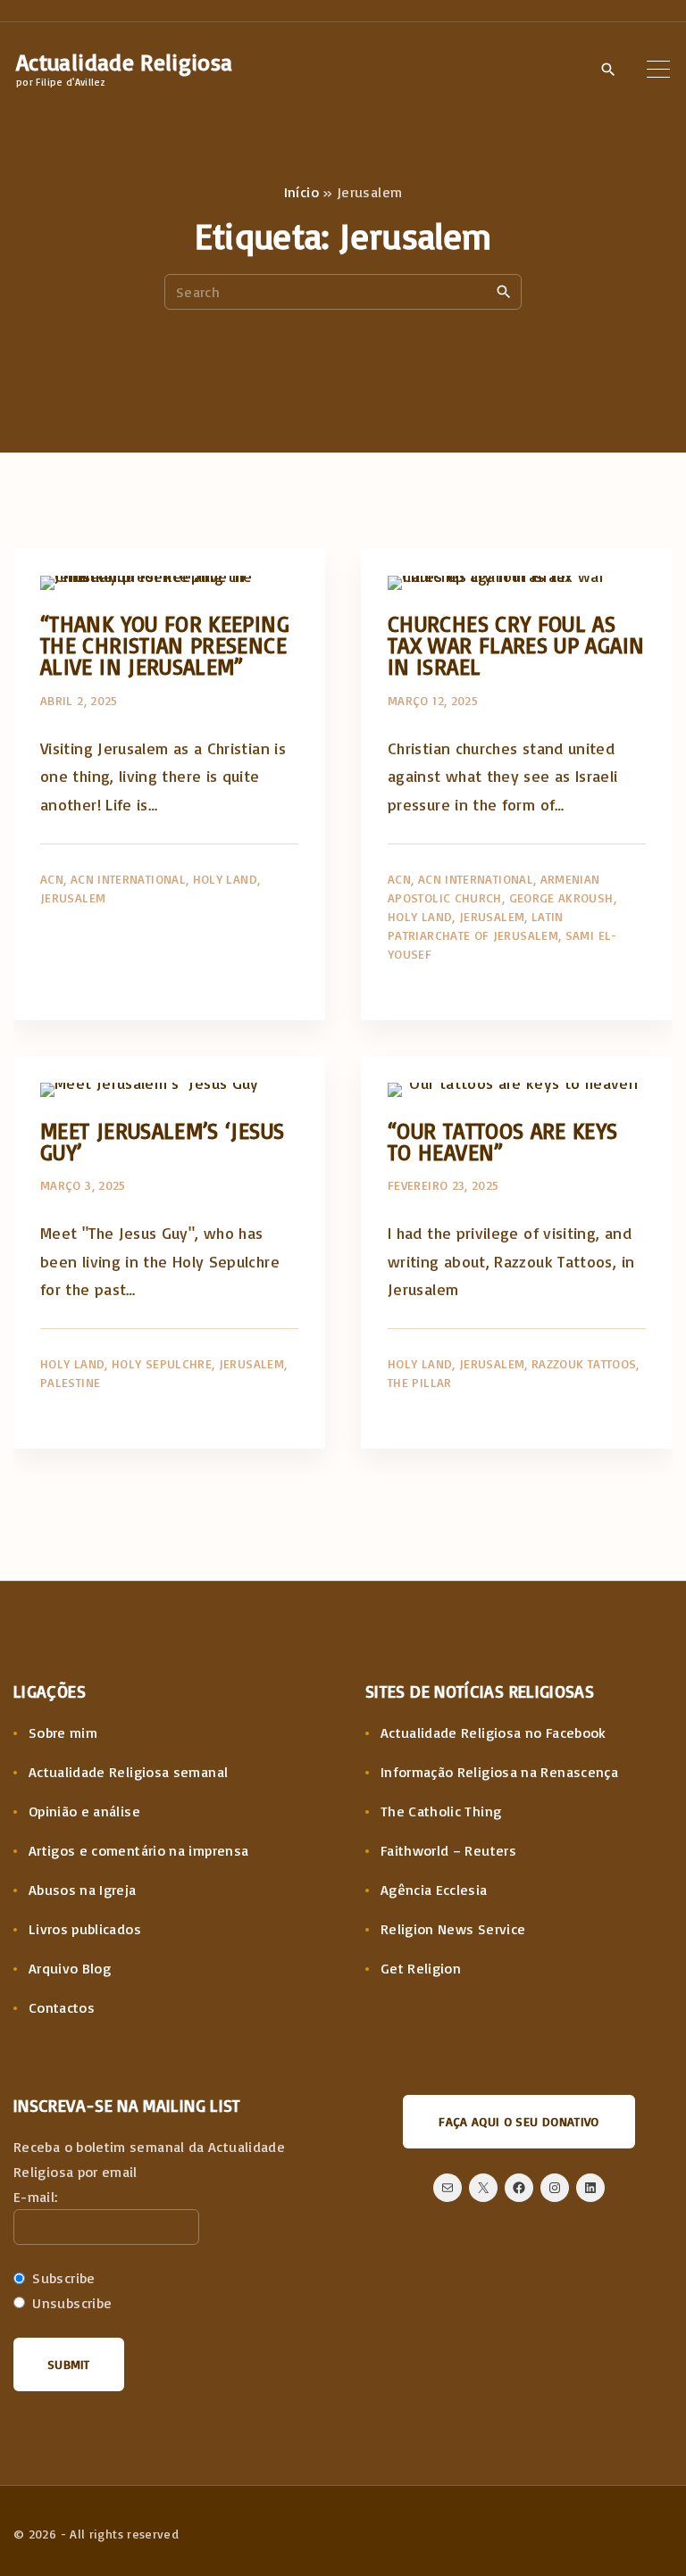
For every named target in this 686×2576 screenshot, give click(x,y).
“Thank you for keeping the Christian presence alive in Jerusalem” (165, 645)
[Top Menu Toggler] (658, 69)
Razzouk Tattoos (584, 1363)
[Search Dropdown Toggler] (608, 70)
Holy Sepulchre (162, 1363)
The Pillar (420, 1382)
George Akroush (561, 897)
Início (301, 192)
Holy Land (225, 879)
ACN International (128, 879)
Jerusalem (73, 897)
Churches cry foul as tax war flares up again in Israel (516, 645)
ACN (52, 879)
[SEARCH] (504, 291)
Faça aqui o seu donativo (519, 2121)
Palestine (70, 1382)
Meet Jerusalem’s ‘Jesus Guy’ (162, 1141)
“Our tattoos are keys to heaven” (503, 1141)
